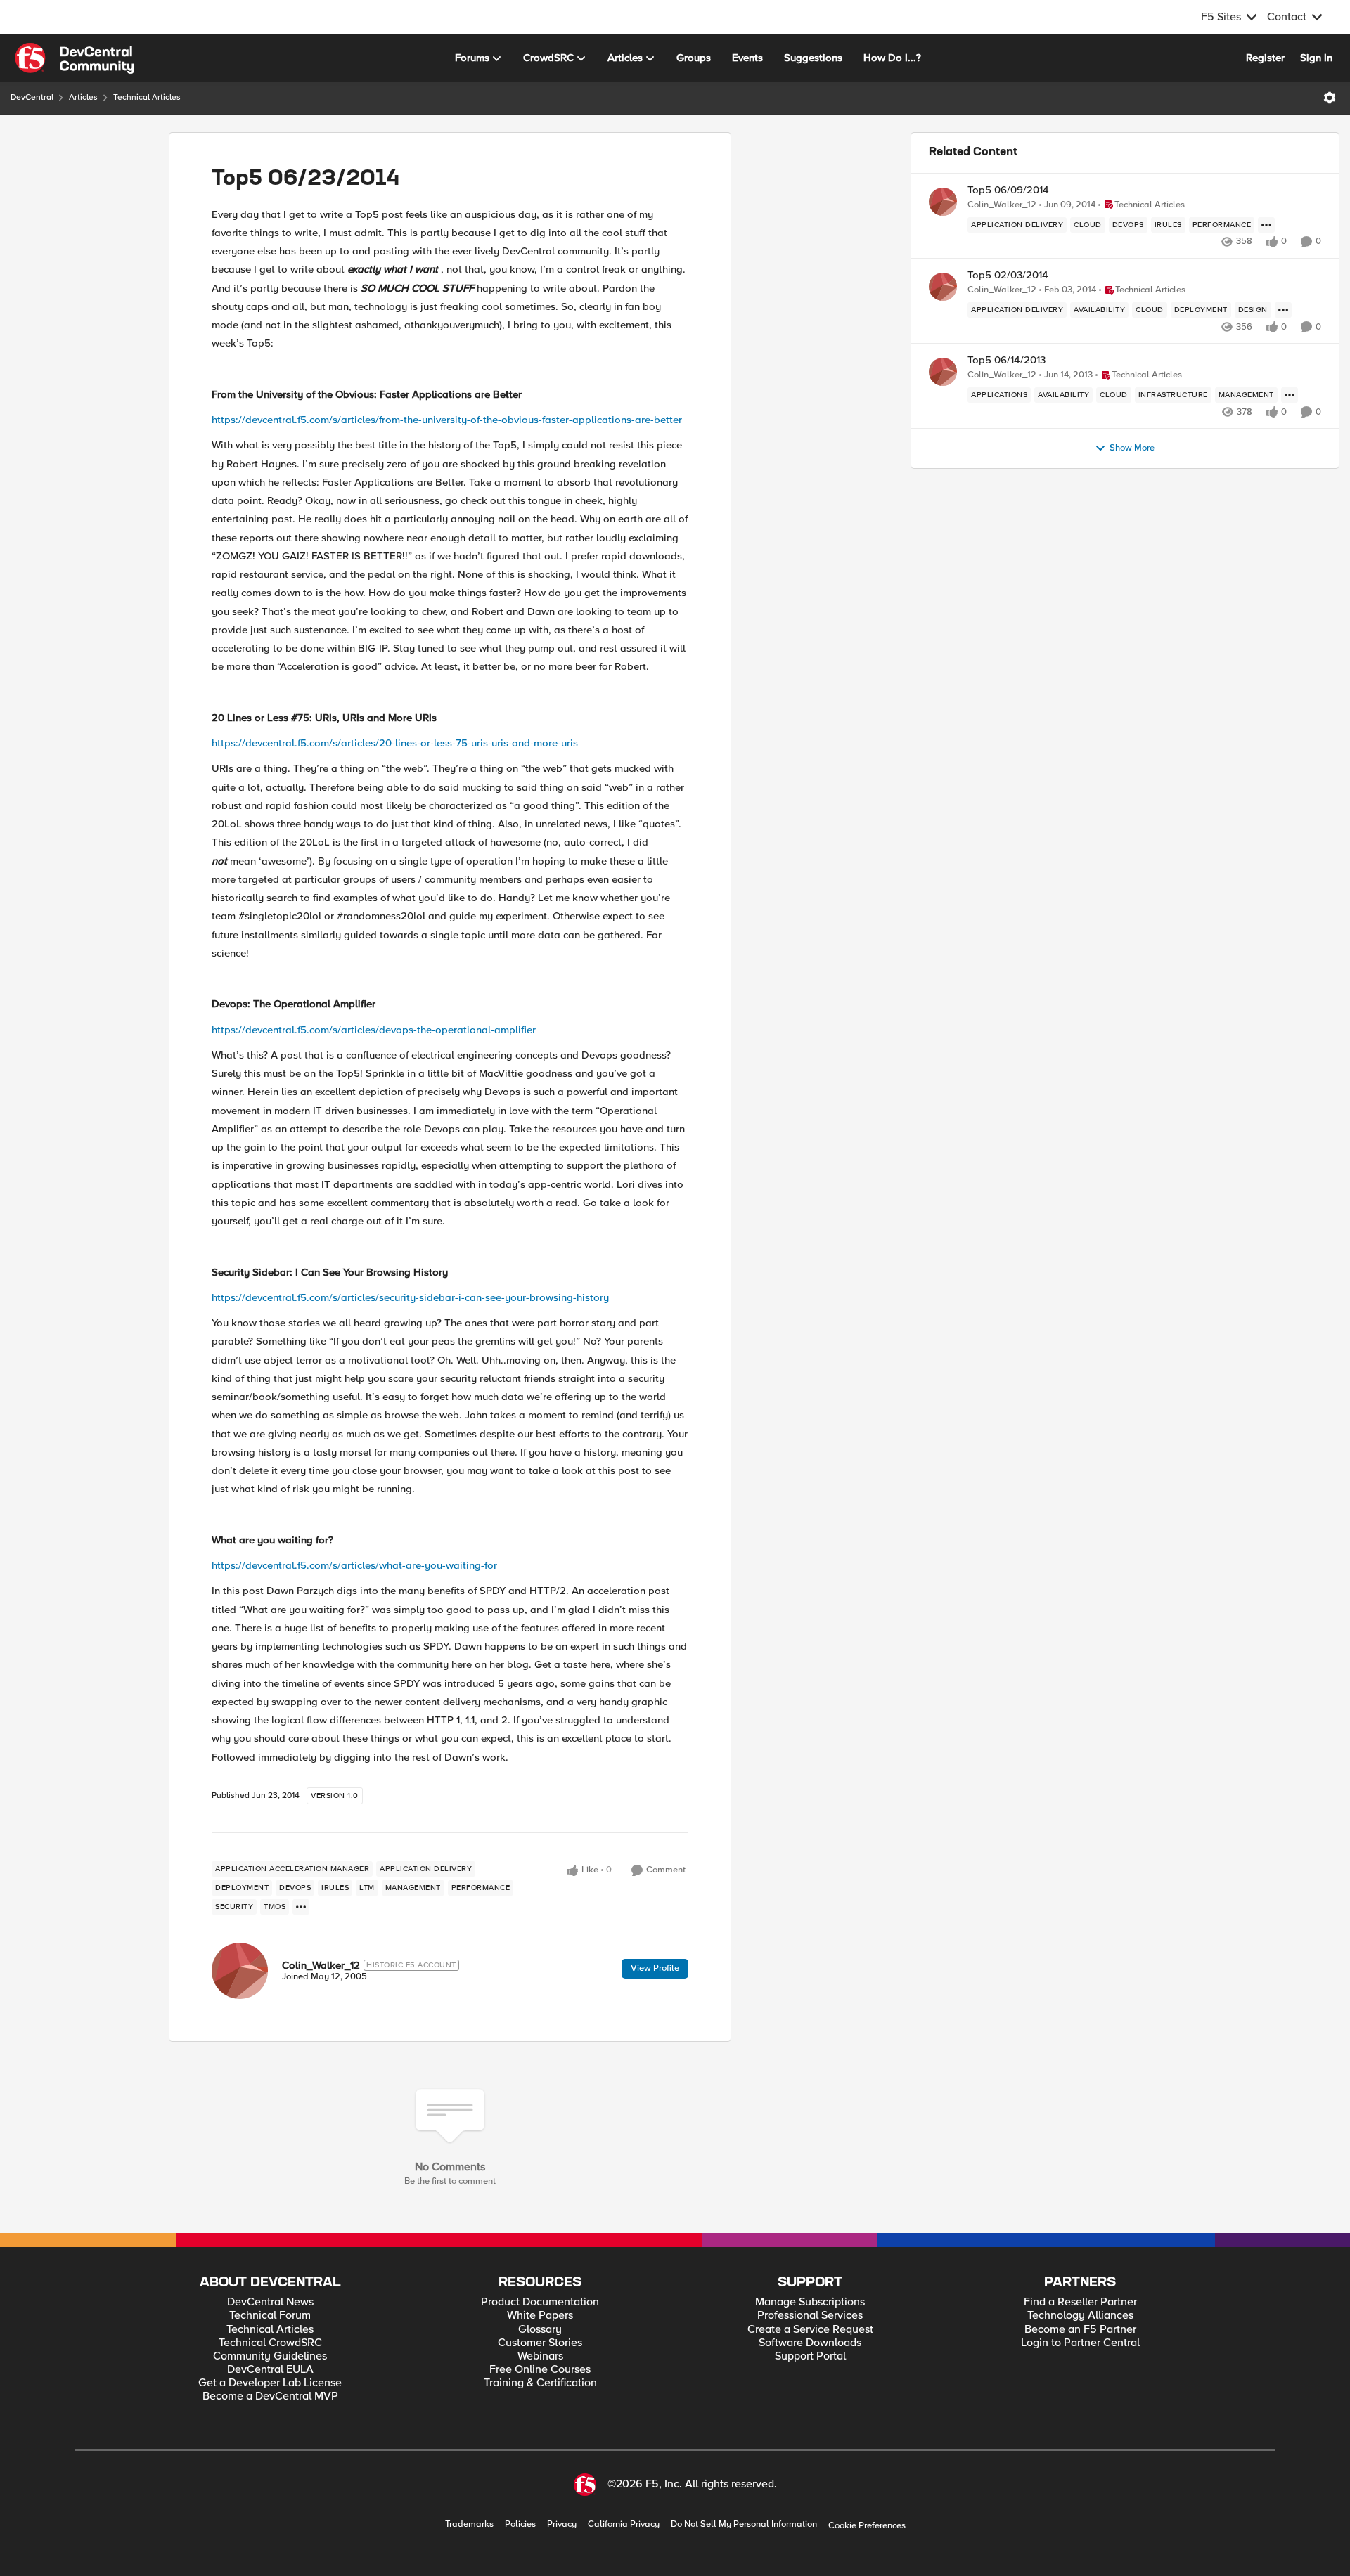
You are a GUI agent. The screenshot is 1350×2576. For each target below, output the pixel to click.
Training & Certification (540, 2383)
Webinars (540, 2356)
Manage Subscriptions (810, 2302)
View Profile (655, 1968)
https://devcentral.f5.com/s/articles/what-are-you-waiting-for (354, 1565)
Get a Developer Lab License (270, 2383)
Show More (1132, 448)
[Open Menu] (1330, 98)
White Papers (540, 2316)
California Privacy (624, 2524)
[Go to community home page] (75, 58)
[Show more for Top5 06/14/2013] (1290, 395)
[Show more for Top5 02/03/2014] (1283, 310)
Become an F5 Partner (1080, 2330)
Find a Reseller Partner (1080, 2302)
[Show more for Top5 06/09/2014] (1266, 225)
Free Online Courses (540, 2370)
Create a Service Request (810, 2330)
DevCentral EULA (270, 2370)
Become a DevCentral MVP (270, 2396)
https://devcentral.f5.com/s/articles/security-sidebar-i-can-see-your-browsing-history (410, 1297)
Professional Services (810, 2316)
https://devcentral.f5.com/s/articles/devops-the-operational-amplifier (374, 1030)
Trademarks (469, 2524)
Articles (83, 97)
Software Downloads (810, 2343)
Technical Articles (147, 97)
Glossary (540, 2330)
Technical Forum (270, 2316)
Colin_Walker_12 (321, 1965)
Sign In (1316, 58)
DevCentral (32, 97)
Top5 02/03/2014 (1008, 275)
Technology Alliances (1080, 2316)
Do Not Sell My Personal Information (744, 2524)
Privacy (562, 2524)
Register (1265, 58)
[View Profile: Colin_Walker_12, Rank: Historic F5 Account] (240, 1971)
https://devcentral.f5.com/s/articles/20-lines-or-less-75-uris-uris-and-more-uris (395, 743)
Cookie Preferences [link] (867, 2525)
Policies (520, 2524)
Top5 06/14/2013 (1007, 360)
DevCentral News (270, 2302)
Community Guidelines (270, 2356)
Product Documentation (540, 2302)
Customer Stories (540, 2343)
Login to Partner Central (1080, 2343)
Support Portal (810, 2356)
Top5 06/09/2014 (1008, 190)
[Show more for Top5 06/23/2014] (301, 1907)
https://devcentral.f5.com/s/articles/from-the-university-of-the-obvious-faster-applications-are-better (447, 420)
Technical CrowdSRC (270, 2343)
